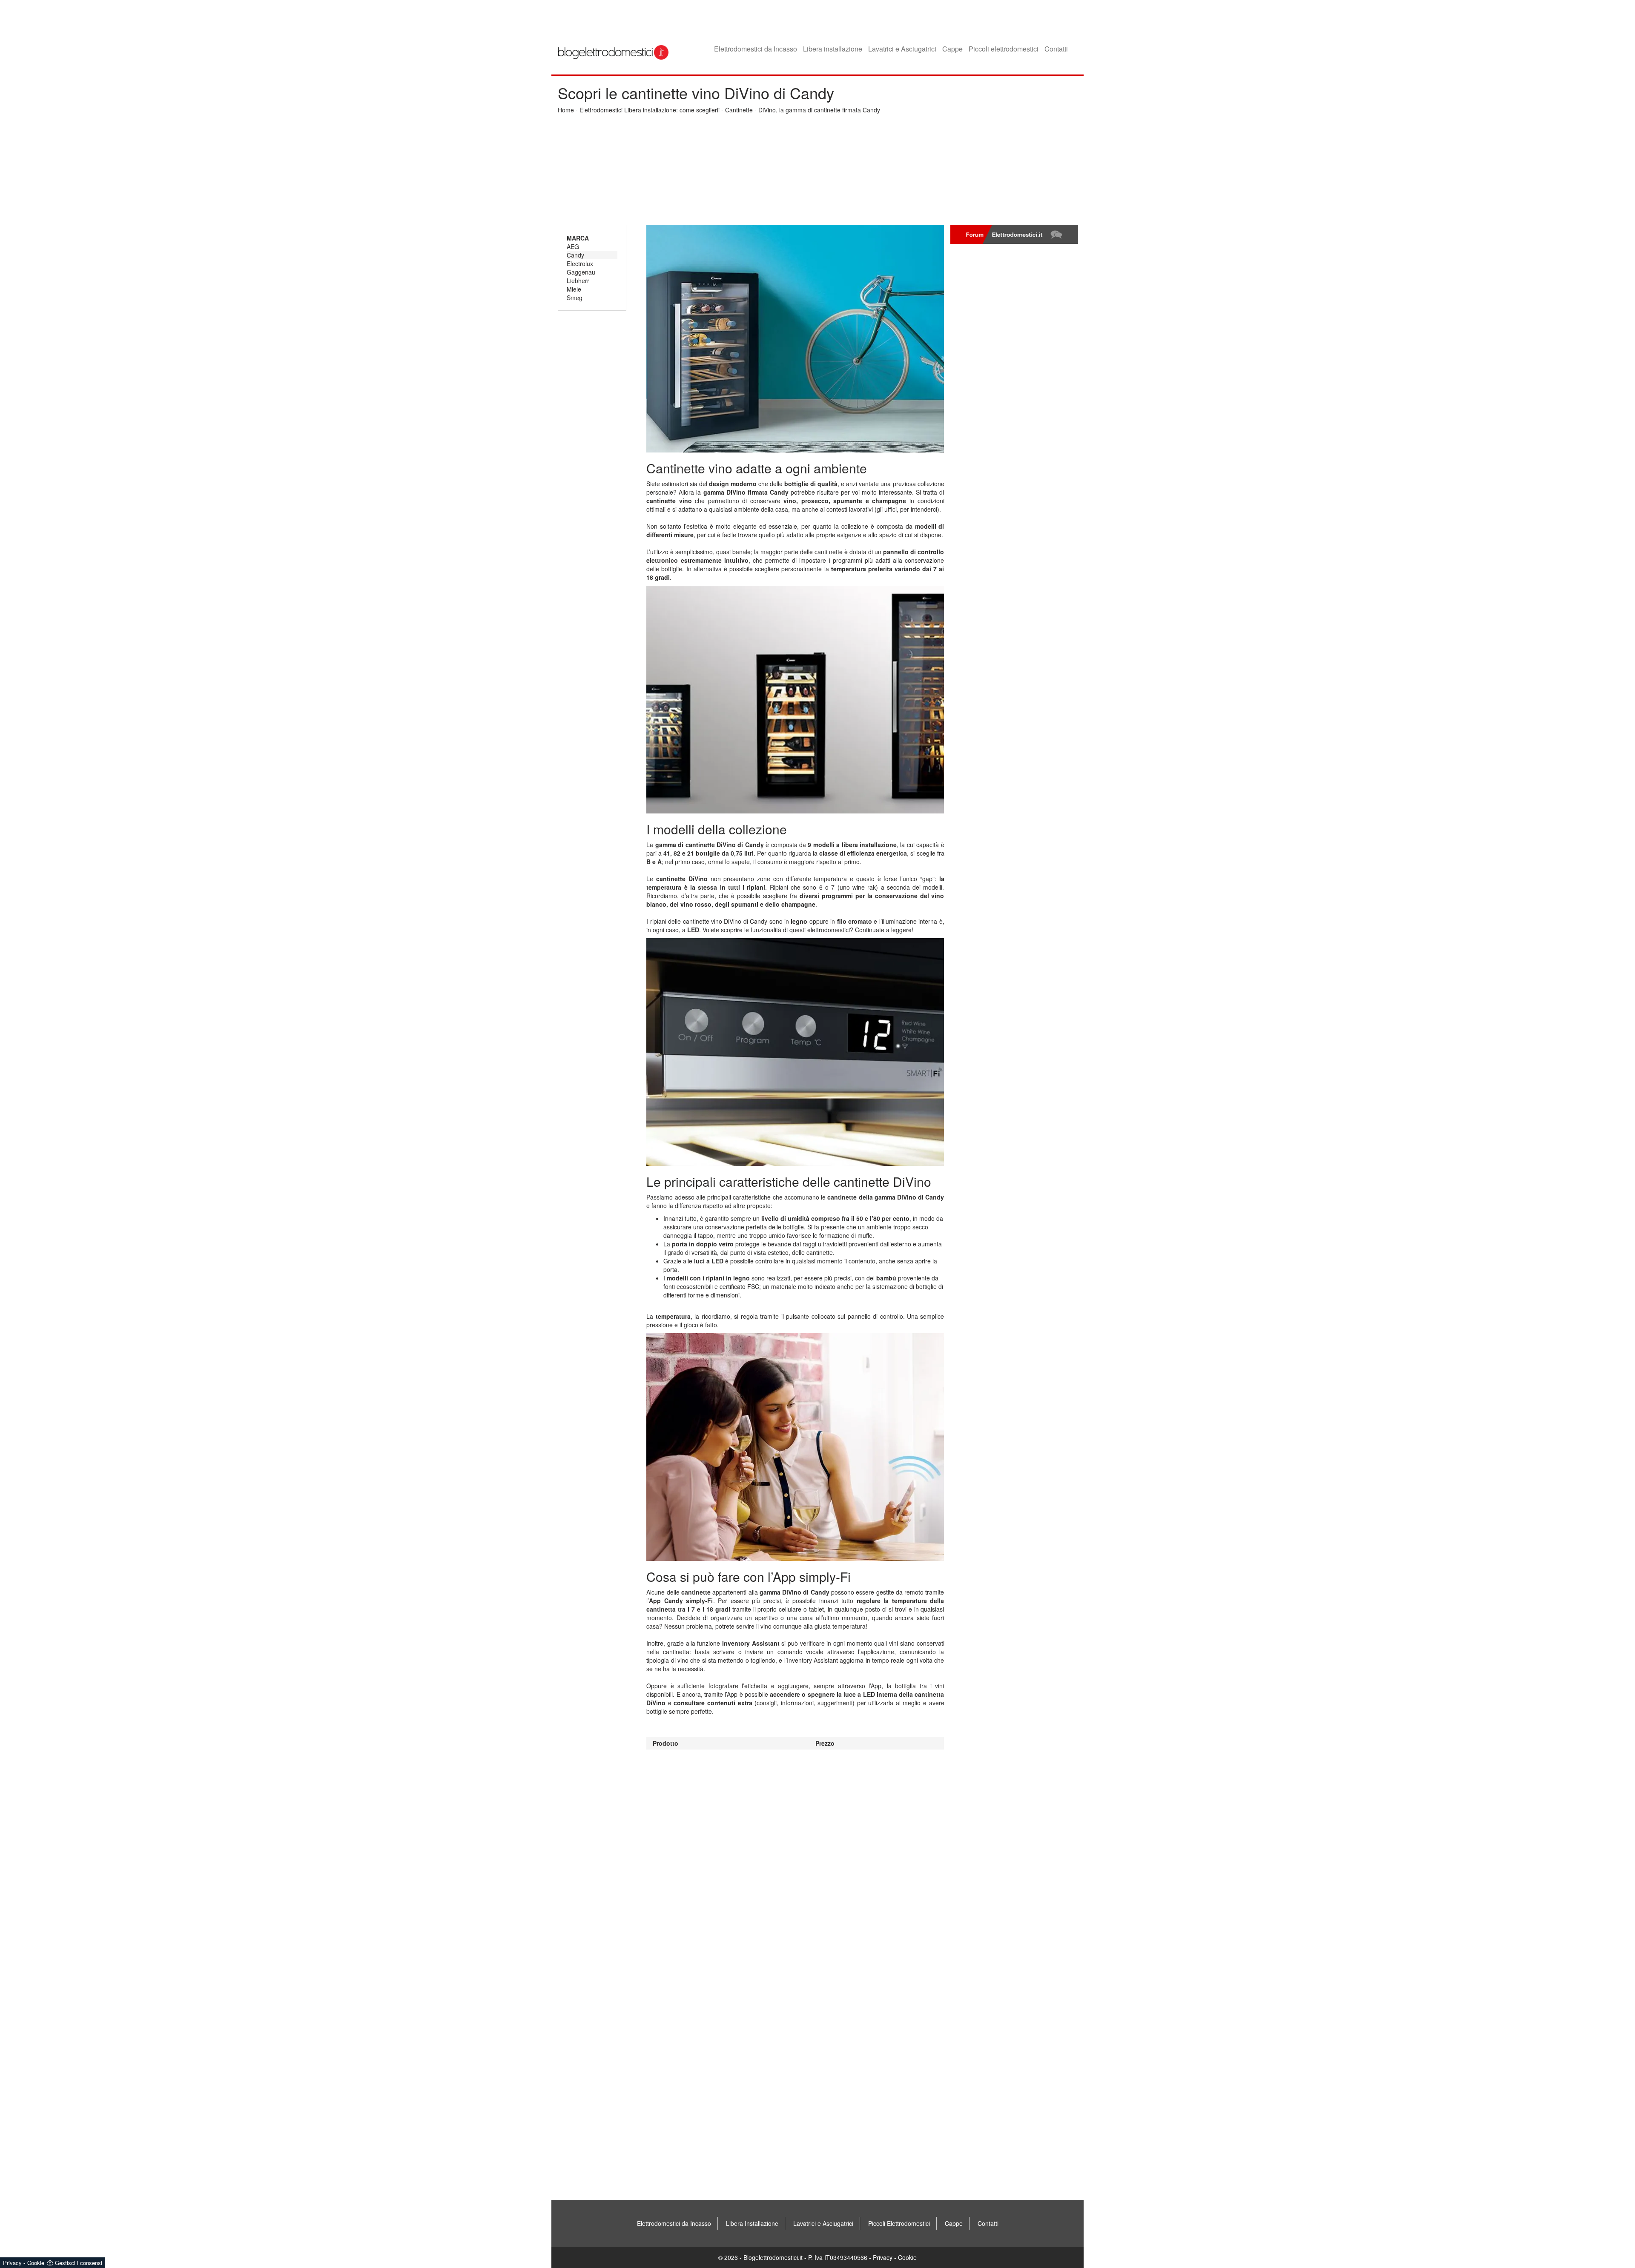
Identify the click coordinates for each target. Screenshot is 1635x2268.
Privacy (883, 2257)
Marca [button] (578, 238)
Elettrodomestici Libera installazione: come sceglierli (650, 110)
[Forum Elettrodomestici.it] (1014, 234)
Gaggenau (581, 272)
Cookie (907, 2257)
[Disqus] (795, 1856)
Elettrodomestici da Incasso (756, 49)
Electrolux (580, 263)
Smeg (575, 298)
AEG (573, 246)
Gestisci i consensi (79, 2263)
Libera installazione (833, 49)
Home (566, 110)
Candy (575, 255)
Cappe (952, 49)
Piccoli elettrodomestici (1004, 49)
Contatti (1056, 49)
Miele (574, 289)
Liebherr (578, 281)
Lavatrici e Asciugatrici (902, 49)
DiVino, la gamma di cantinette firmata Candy (819, 110)
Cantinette (739, 110)
